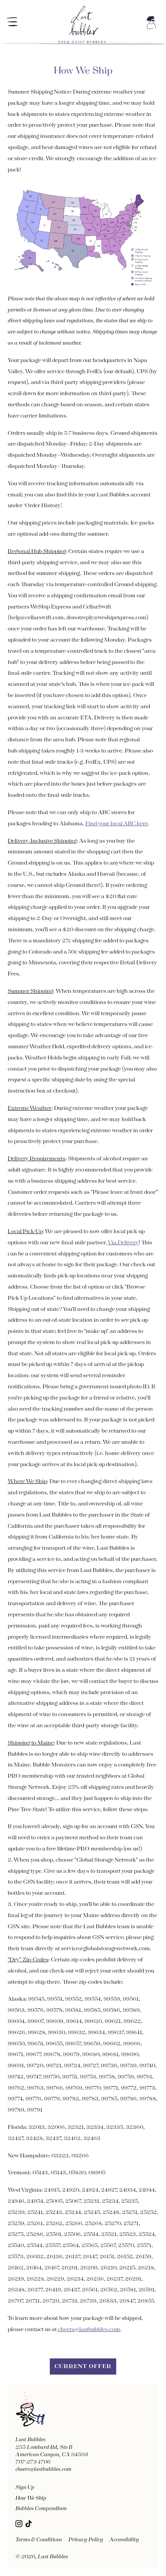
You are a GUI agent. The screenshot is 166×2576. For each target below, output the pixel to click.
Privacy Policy (86, 2540)
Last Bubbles (53, 2557)
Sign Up (25, 2487)
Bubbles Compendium (41, 2509)
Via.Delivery (123, 1243)
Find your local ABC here (117, 824)
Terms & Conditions (39, 2540)
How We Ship (31, 2498)
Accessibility (124, 2540)
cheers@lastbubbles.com (89, 2330)
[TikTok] (29, 2524)
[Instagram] (19, 2524)
